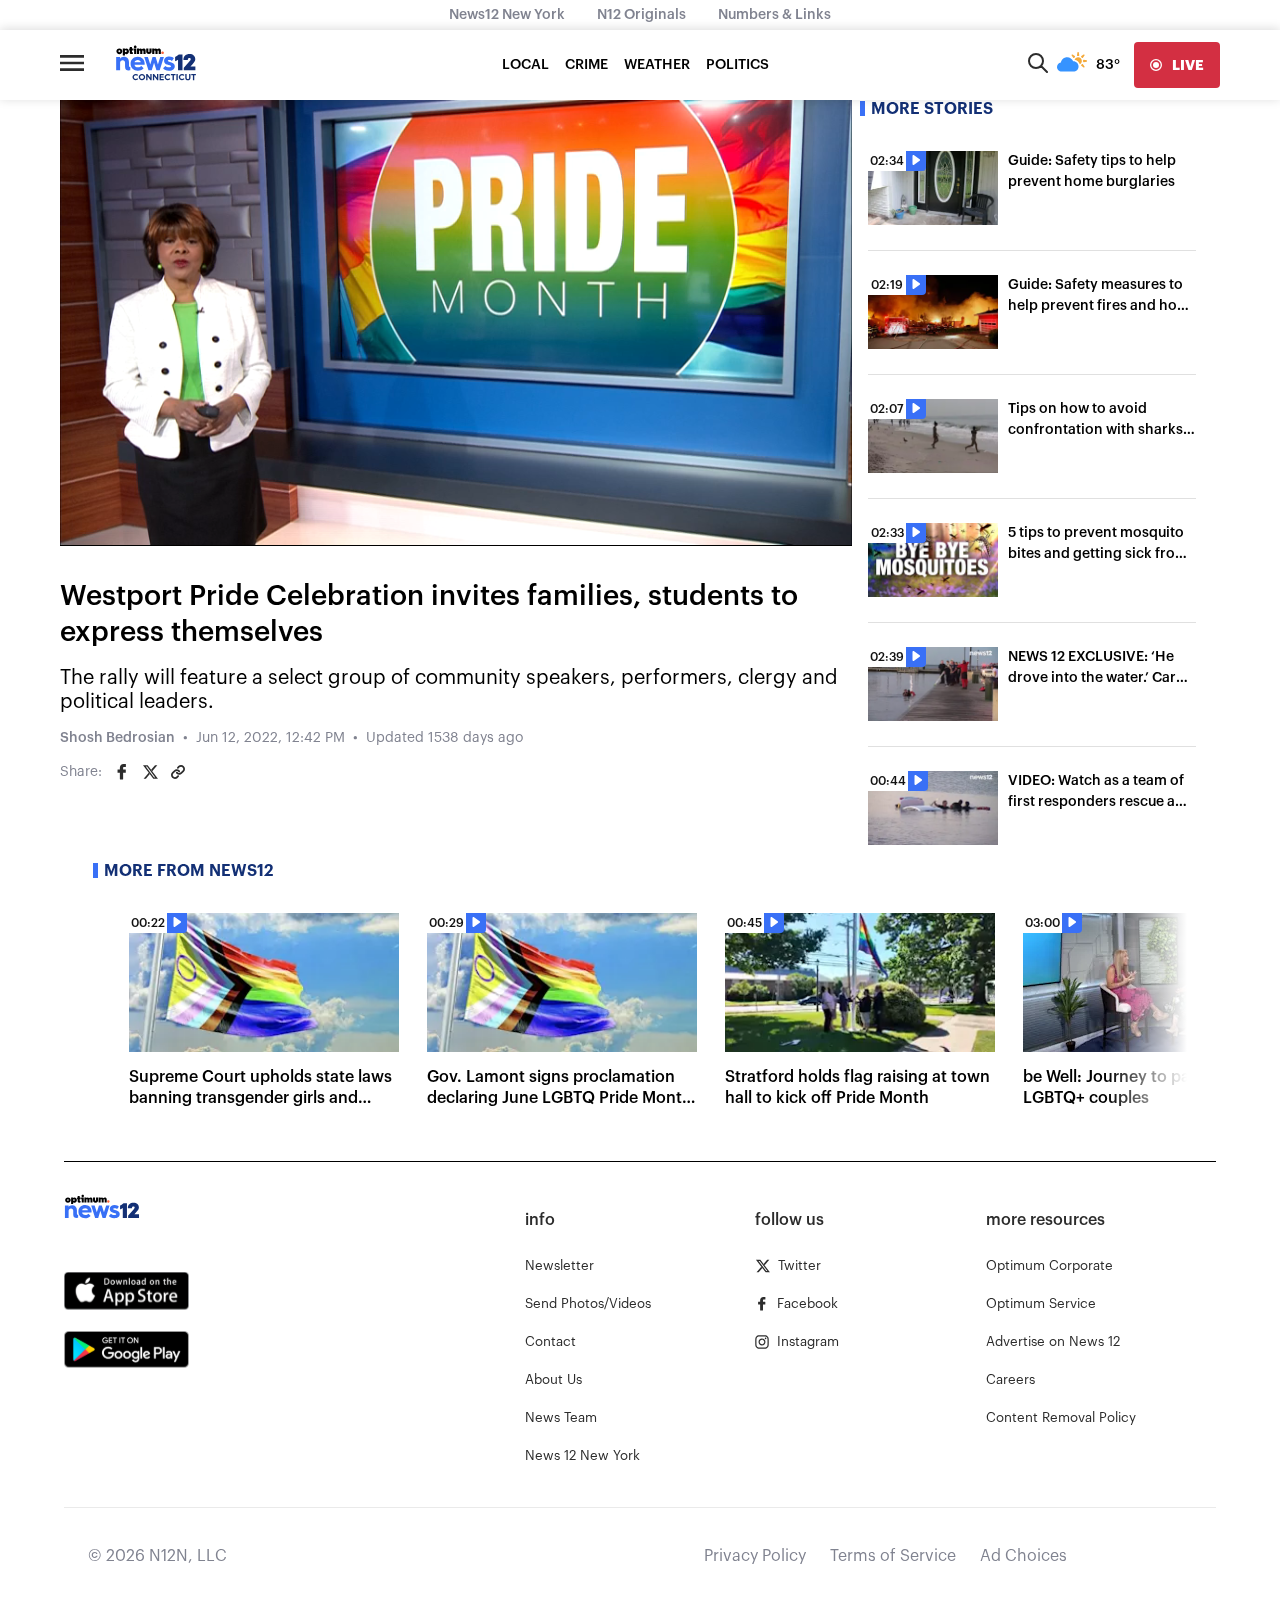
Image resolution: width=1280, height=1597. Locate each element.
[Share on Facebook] (122, 772)
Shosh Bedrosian (117, 738)
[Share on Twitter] (150, 772)
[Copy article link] (178, 772)
